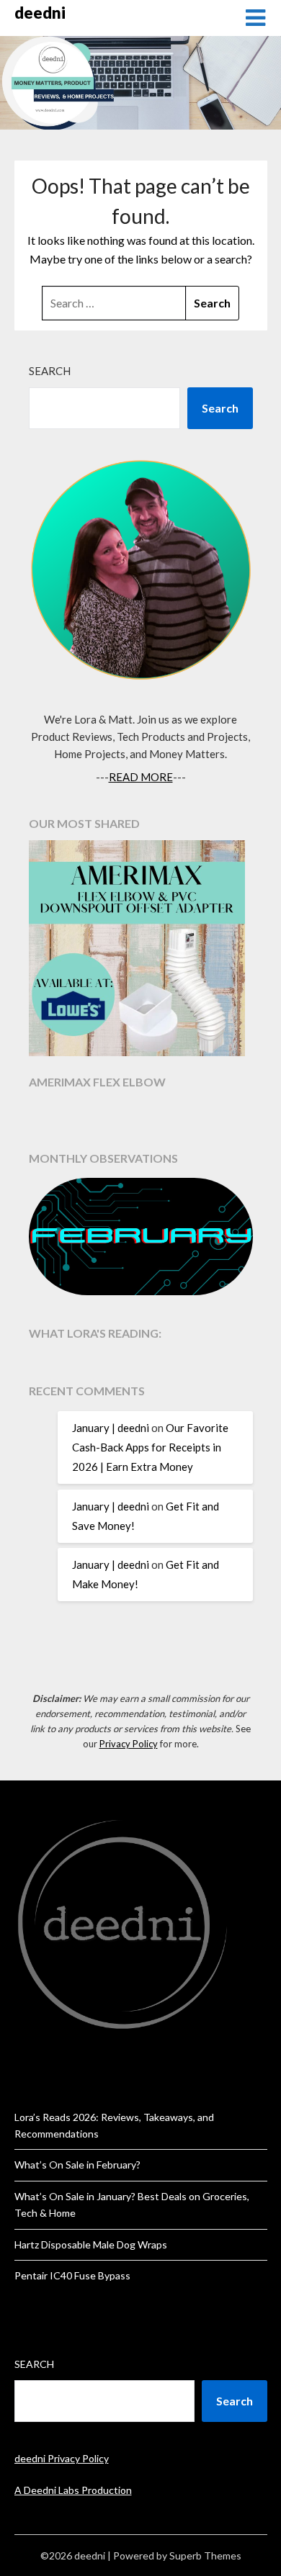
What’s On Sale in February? (77, 2165)
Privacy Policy (129, 1744)
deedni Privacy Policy (62, 2458)
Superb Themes (205, 2555)
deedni (40, 13)
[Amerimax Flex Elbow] (141, 950)
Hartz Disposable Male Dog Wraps (91, 2244)
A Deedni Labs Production (73, 2490)
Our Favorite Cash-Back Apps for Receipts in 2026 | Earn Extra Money (150, 1447)
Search (50, 371)
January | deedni (111, 1428)
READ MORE (141, 777)
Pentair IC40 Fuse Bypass (72, 2275)
